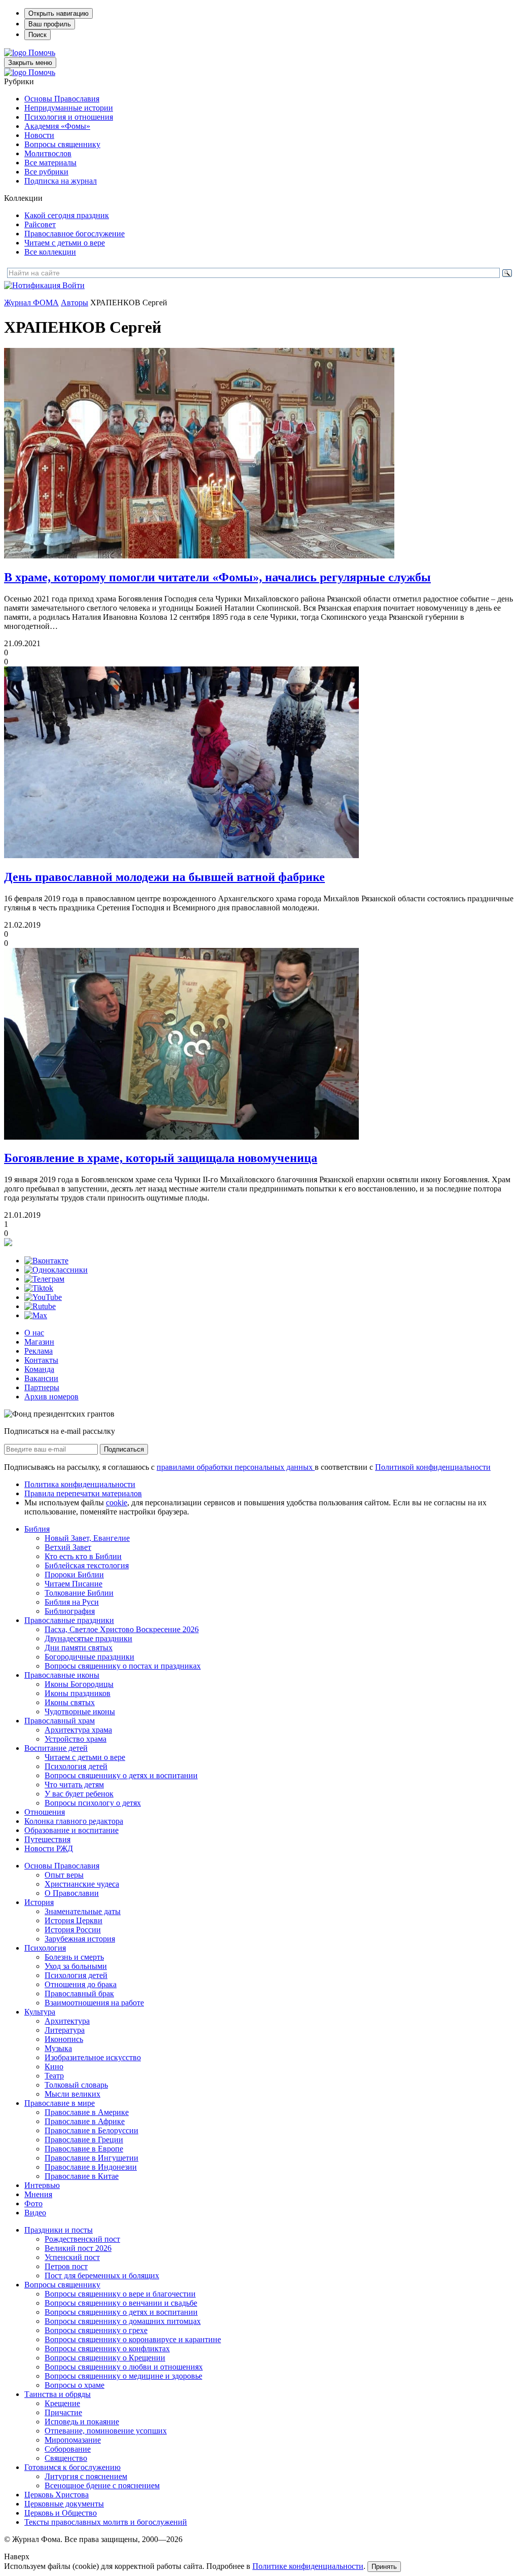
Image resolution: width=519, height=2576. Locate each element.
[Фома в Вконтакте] (46, 1261)
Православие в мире (60, 2103)
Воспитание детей (56, 1748)
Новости (39, 135)
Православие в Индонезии (91, 2167)
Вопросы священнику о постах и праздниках (123, 1666)
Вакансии (41, 1378)
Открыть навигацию (59, 13)
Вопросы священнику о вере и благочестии (120, 2294)
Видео (35, 2213)
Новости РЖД (49, 1848)
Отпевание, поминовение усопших (106, 2431)
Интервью (42, 2185)
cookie (117, 1503)
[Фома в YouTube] (43, 1297)
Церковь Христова (57, 2495)
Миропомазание (73, 2440)
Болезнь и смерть (74, 1957)
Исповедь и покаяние (82, 2422)
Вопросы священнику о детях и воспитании (121, 1775)
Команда (39, 1369)
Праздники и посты (59, 2230)
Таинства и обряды (58, 2394)
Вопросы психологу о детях (93, 1803)
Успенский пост (72, 2257)
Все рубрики (46, 172)
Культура (40, 2012)
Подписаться (124, 1449)
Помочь (42, 52)
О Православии (72, 1893)
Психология (45, 1948)
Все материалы (50, 163)
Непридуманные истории (69, 108)
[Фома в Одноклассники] (56, 1270)
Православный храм (60, 1721)
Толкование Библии (79, 1593)
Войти (73, 285)
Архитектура (67, 2021)
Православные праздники (69, 1620)
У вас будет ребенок (79, 1794)
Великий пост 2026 (78, 2248)
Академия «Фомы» (57, 126)
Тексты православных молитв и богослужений (106, 2522)
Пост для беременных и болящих (102, 2275)
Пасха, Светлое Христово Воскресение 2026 (122, 1629)
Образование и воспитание (71, 1830)
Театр (54, 2076)
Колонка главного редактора (74, 1821)
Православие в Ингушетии (91, 2158)
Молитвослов (48, 153)
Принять (384, 2567)
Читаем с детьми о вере (65, 243)
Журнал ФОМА (31, 303)
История (39, 1902)
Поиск (38, 35)
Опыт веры (64, 1875)
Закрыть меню (30, 63)
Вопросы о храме (75, 2385)
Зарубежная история (80, 1939)
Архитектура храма (78, 1730)
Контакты (41, 1360)
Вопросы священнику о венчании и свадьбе (121, 2303)
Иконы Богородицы (79, 1684)
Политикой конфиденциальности (433, 1467)
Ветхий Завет (68, 1547)
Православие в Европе (84, 2149)
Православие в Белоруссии (91, 2130)
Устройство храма (76, 1739)
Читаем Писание (73, 1584)
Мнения (38, 2194)
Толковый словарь (76, 2085)
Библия (37, 1529)
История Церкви (73, 1920)
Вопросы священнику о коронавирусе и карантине (133, 2339)
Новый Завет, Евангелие (87, 1538)
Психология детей (76, 1766)
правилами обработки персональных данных (236, 1467)
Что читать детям (74, 1785)
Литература (65, 2030)
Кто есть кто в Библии (83, 1556)
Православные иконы (62, 1675)
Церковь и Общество (61, 2513)
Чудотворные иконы (80, 1712)
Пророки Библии (74, 1575)
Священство (66, 2458)
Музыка (58, 2048)
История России (73, 1930)
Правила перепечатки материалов (83, 1493)
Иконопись (64, 2039)
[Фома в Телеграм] (44, 1279)
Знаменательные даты (83, 1911)
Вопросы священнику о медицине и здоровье (123, 2376)
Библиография (70, 1611)
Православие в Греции (84, 2140)
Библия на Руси (72, 1602)
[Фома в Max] (36, 1315)
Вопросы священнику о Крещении (105, 2358)
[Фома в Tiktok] (39, 1288)
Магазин (39, 1342)
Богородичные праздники (89, 1657)
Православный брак (79, 1993)
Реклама (39, 1351)
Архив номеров (51, 1397)
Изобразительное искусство (93, 2057)
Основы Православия (62, 99)
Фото (33, 2203)
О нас (34, 1333)
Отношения (45, 1812)
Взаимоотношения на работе (94, 2003)
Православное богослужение (75, 234)
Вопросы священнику (62, 144)
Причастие (63, 2412)
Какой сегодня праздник (67, 215)
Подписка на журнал (61, 181)
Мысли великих (72, 2094)
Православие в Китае (82, 2176)
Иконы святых (70, 1702)
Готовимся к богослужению (72, 2467)
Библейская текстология (87, 1565)
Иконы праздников (78, 1693)
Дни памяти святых (79, 1648)
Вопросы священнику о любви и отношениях (124, 2367)
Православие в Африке (85, 2121)
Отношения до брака (81, 1984)
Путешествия (47, 1839)
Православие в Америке (87, 2112)
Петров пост (66, 2266)
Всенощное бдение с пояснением (102, 2485)
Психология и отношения (69, 117)
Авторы (75, 303)
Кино (54, 2067)
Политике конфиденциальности (308, 2566)
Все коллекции (50, 252)
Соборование (68, 2449)
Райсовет (40, 224)
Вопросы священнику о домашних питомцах (123, 2321)
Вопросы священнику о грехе (96, 2330)
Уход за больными (76, 1966)
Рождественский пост (82, 2239)
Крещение (62, 2403)
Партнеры (42, 1387)
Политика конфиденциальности (80, 1484)
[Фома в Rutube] (40, 1306)
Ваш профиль (50, 24)
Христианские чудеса (82, 1884)
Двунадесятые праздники (88, 1638)
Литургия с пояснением (86, 2476)
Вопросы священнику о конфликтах (107, 2349)
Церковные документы (64, 2504)
